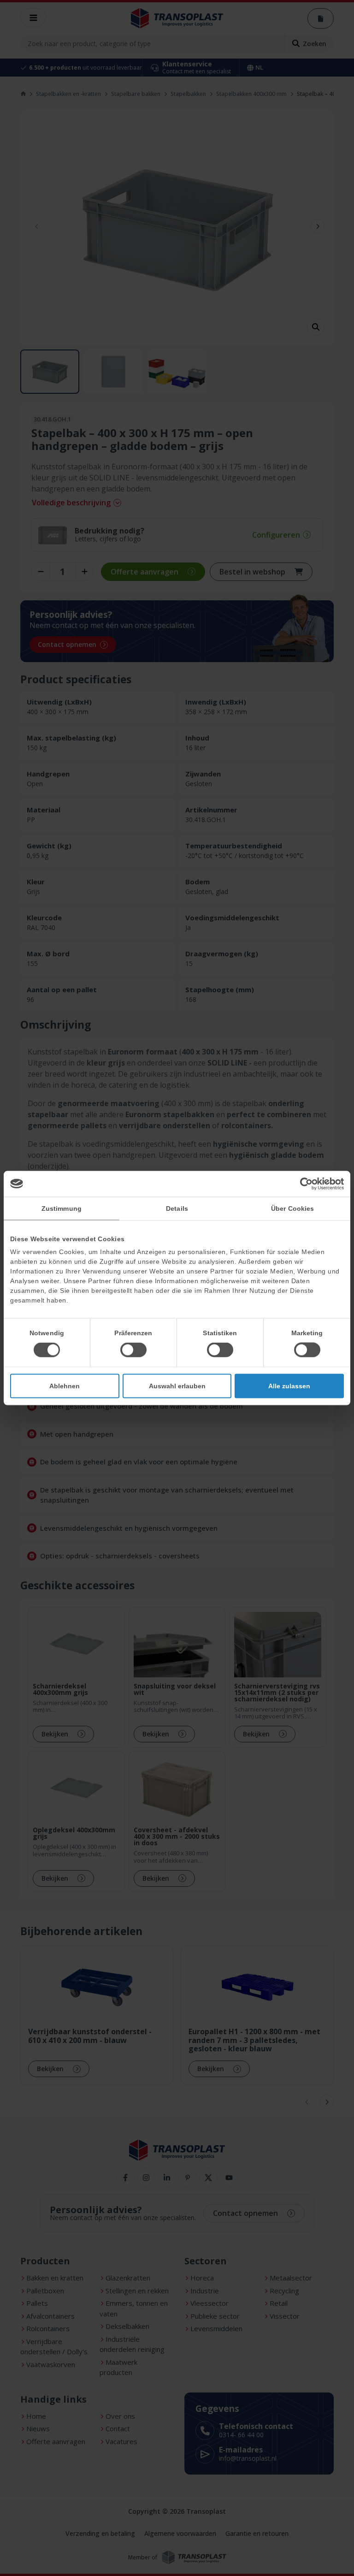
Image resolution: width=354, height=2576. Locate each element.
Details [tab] (177, 1208)
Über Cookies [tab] (292, 1208)
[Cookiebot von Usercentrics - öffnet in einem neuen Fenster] (304, 1184)
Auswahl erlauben (177, 1386)
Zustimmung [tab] (62, 1208)
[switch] (133, 1350)
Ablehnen (65, 1386)
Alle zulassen (289, 1386)
